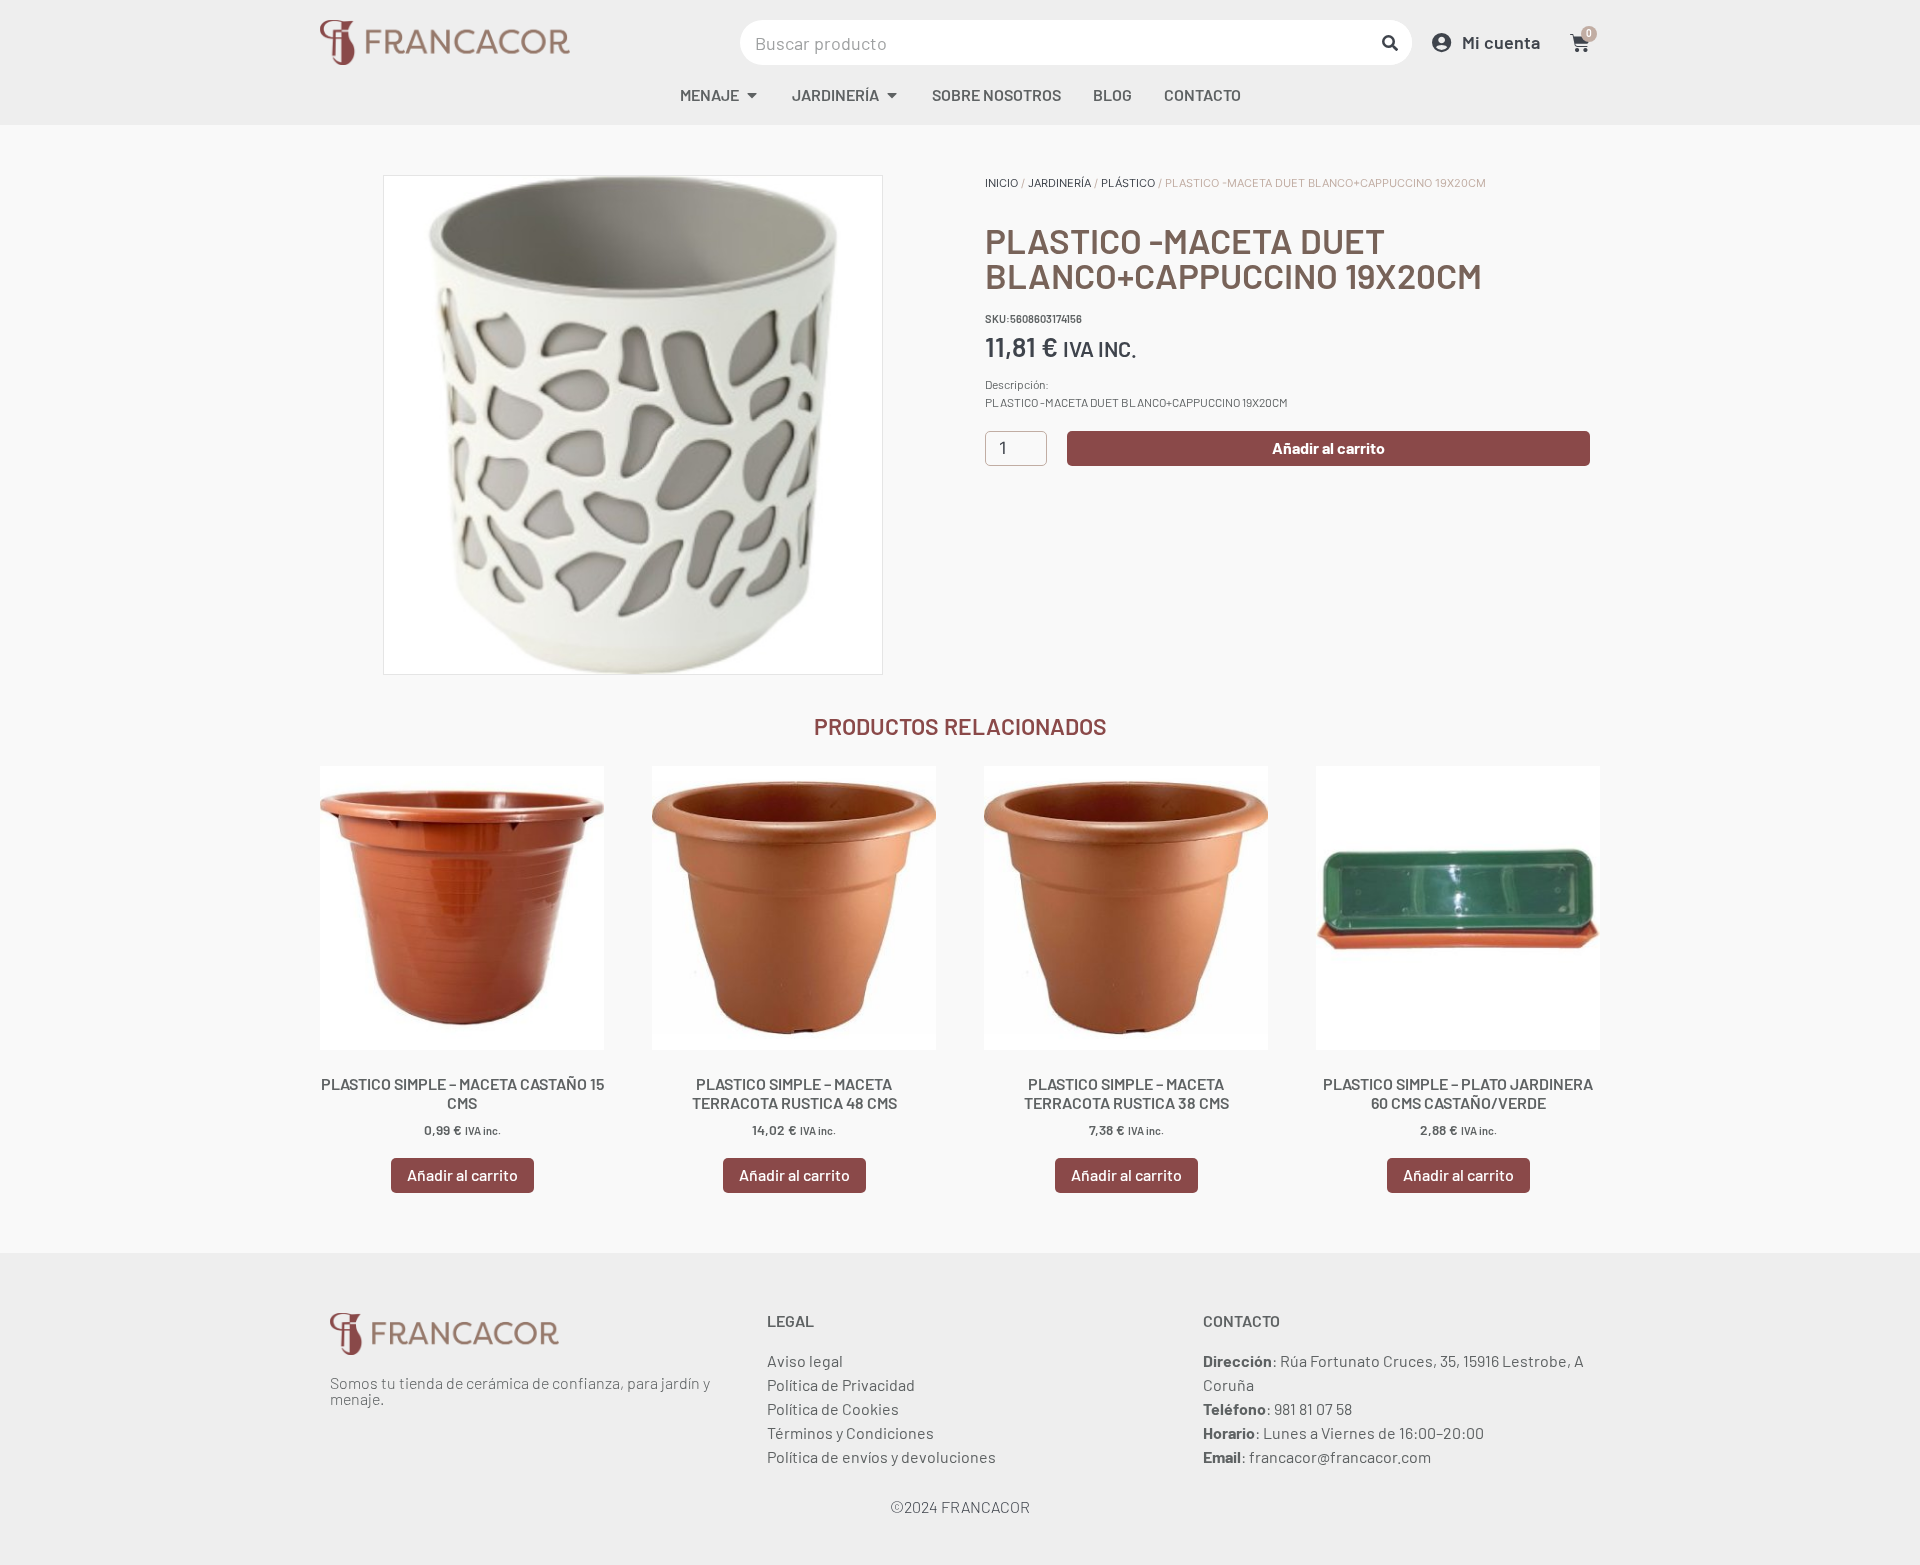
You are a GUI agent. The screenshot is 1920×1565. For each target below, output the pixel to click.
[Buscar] (1389, 42)
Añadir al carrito (1328, 447)
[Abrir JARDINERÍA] (892, 95)
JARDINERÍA (1059, 183)
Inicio (1001, 183)
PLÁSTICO (1128, 183)
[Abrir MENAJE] (752, 95)
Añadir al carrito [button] (462, 1174)
